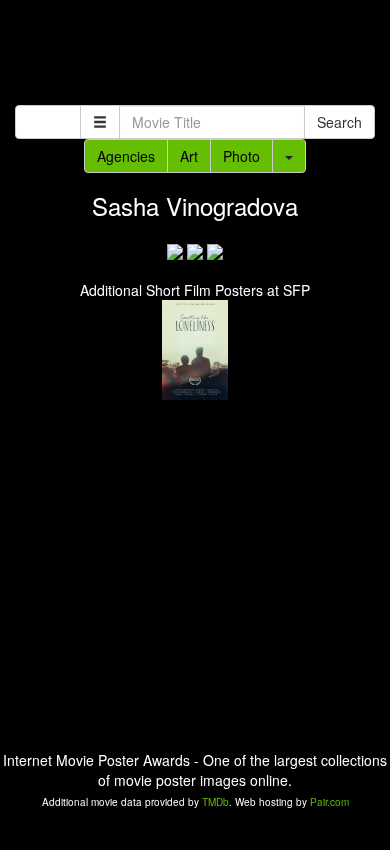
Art (189, 156)
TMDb (215, 802)
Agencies (126, 156)
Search (339, 122)
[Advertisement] (195, 55)
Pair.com (329, 802)
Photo (241, 156)
